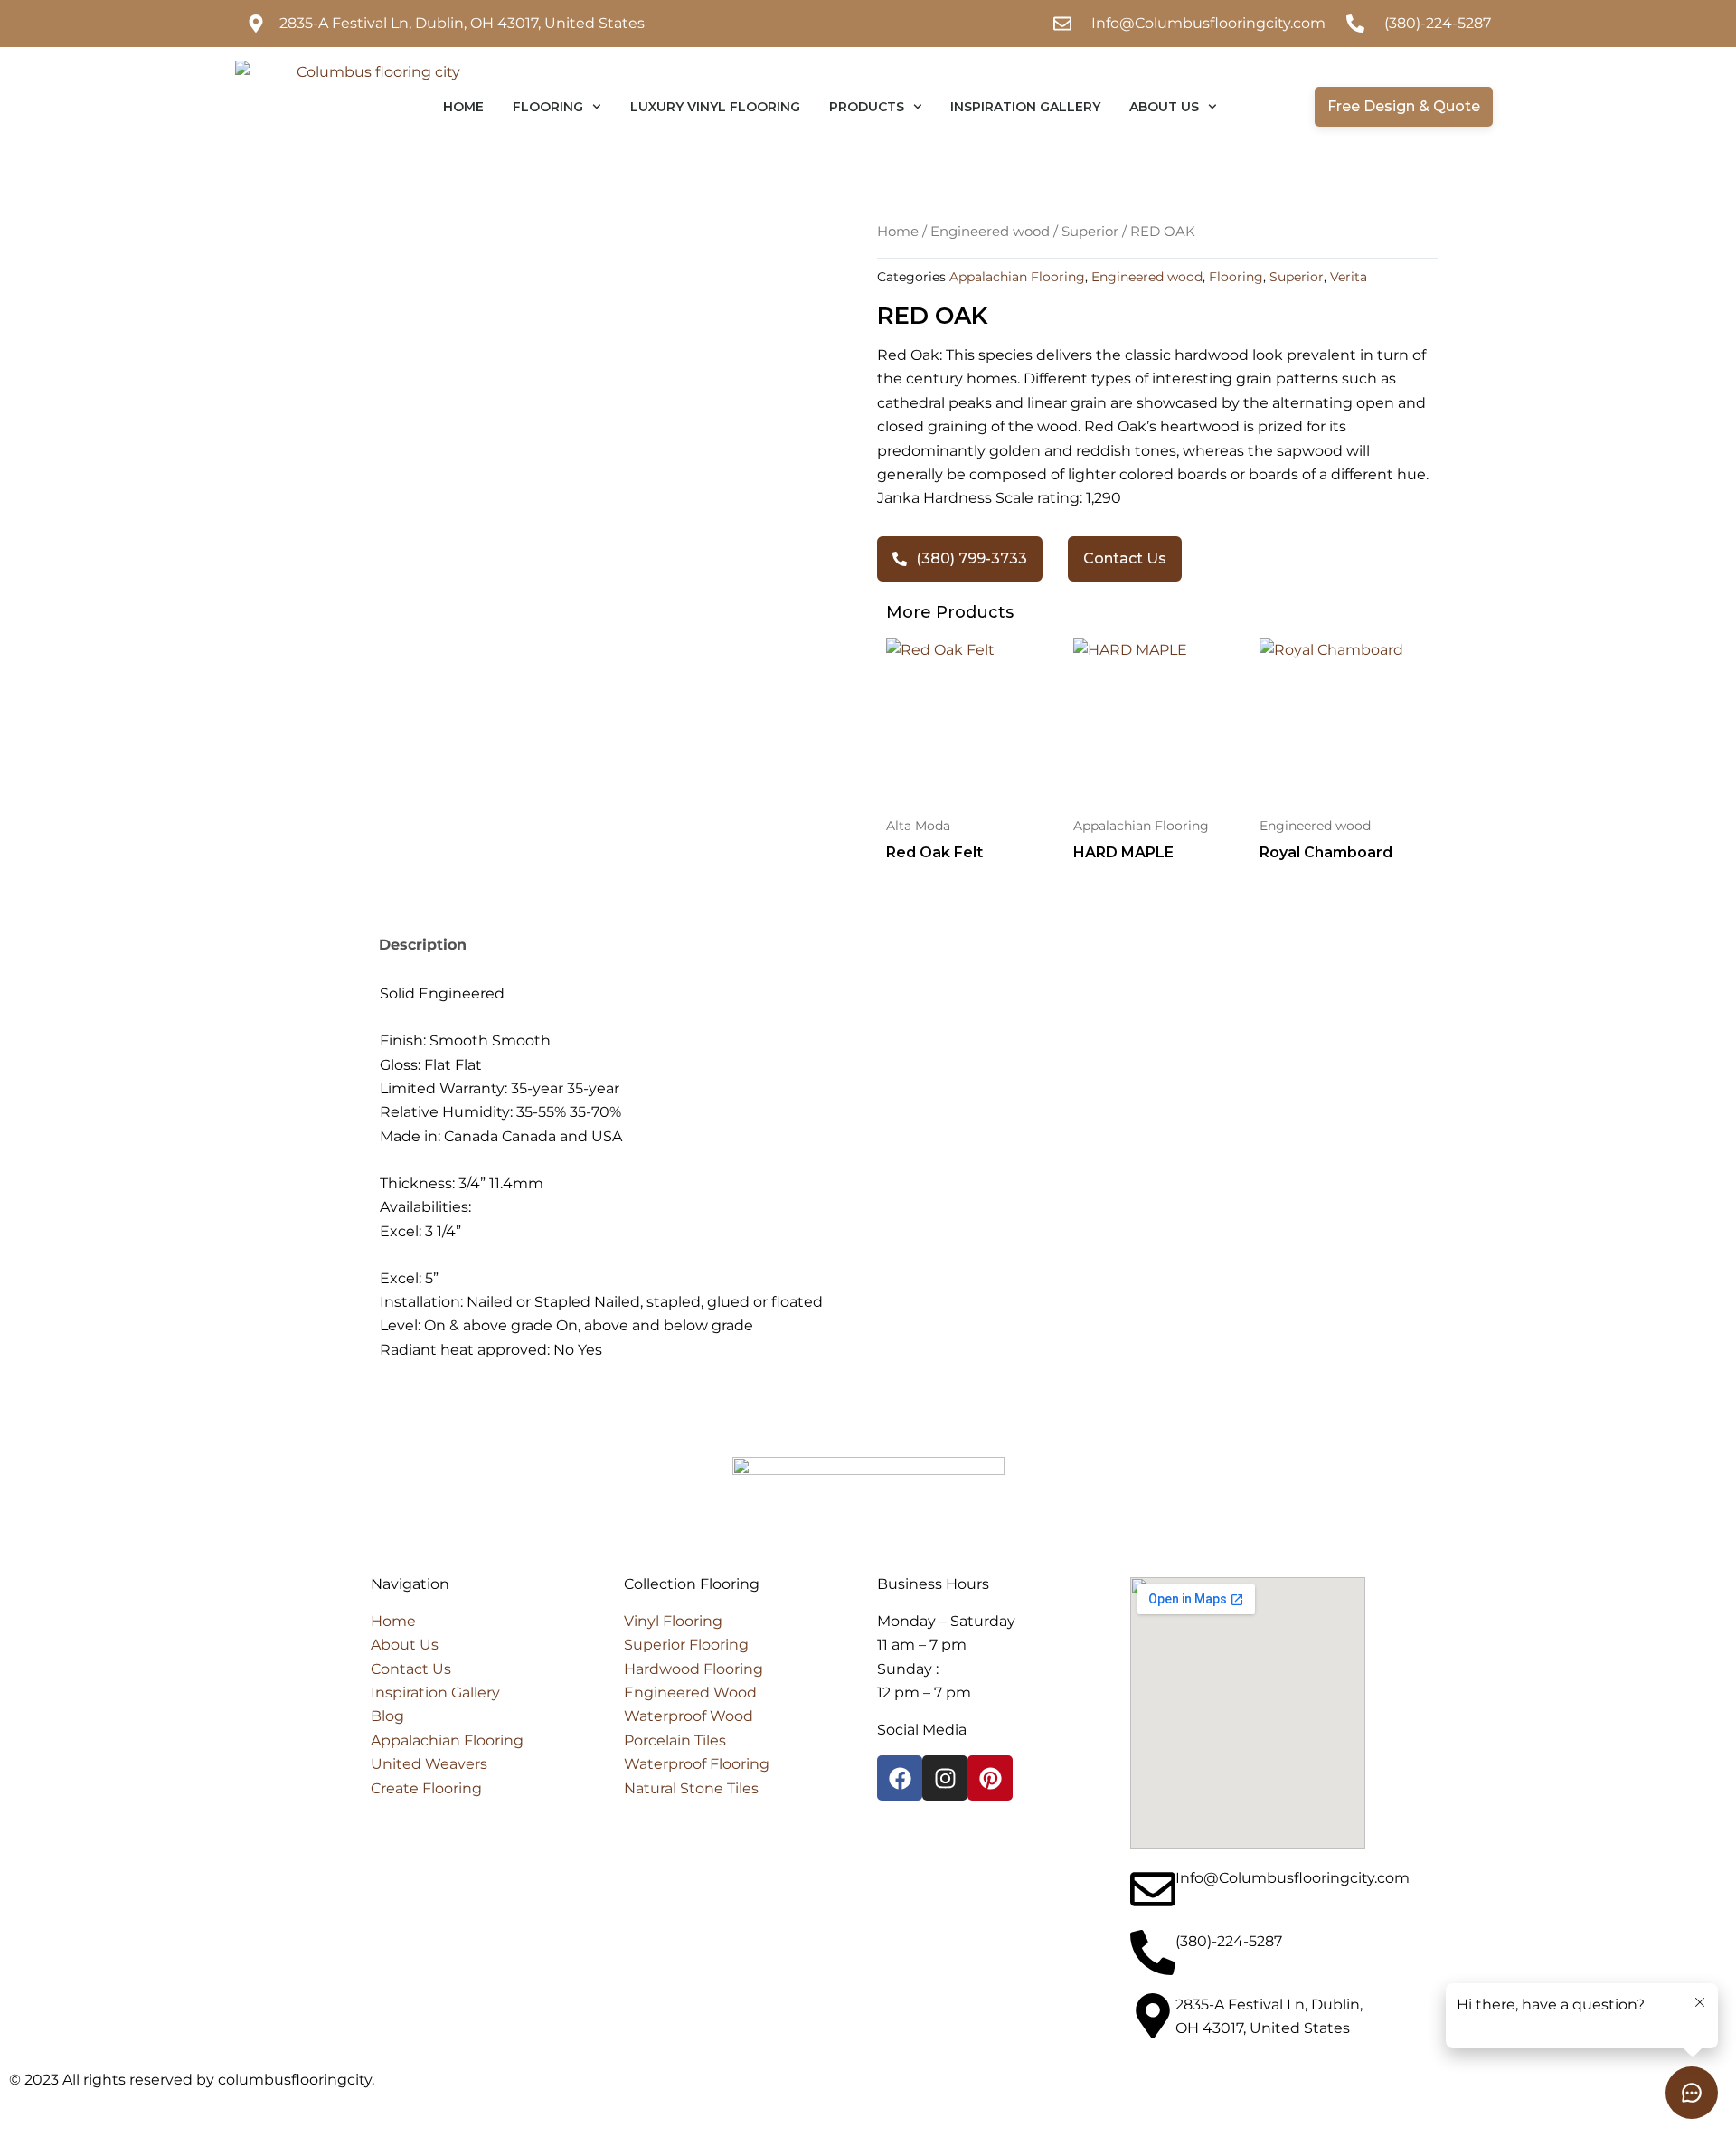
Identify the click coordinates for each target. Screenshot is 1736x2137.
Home (463, 107)
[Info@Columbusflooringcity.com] (1153, 1889)
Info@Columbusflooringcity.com (1293, 1878)
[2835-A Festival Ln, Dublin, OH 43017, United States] (1153, 2016)
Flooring (548, 107)
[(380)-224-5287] (1153, 1953)
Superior (1090, 232)
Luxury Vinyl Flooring (715, 107)
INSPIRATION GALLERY (1025, 107)
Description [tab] (423, 945)
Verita (1349, 277)
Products (867, 107)
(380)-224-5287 (1229, 1941)
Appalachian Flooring (1017, 277)
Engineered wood (990, 232)
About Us (1164, 107)
